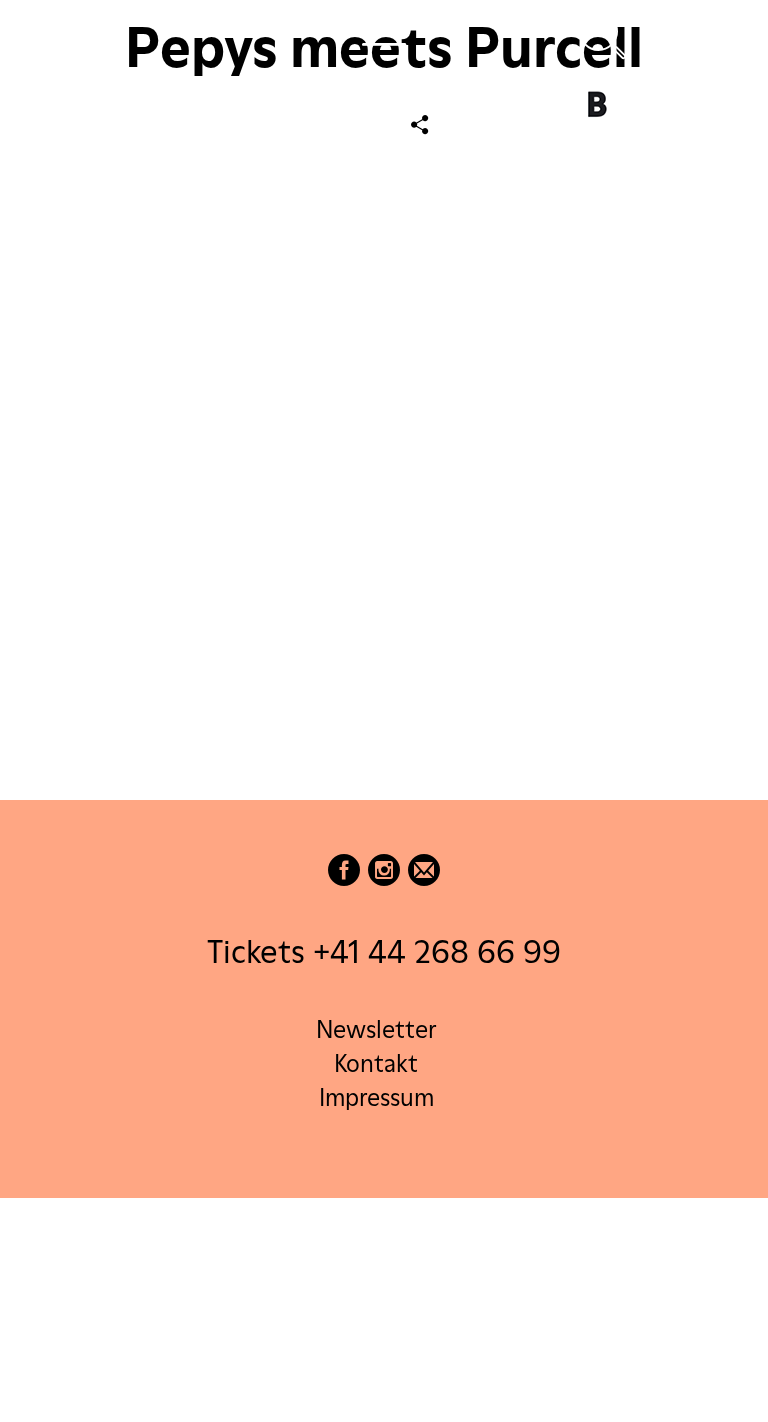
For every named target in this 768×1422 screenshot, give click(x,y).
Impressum (376, 1097)
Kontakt (376, 1063)
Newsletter (376, 1029)
